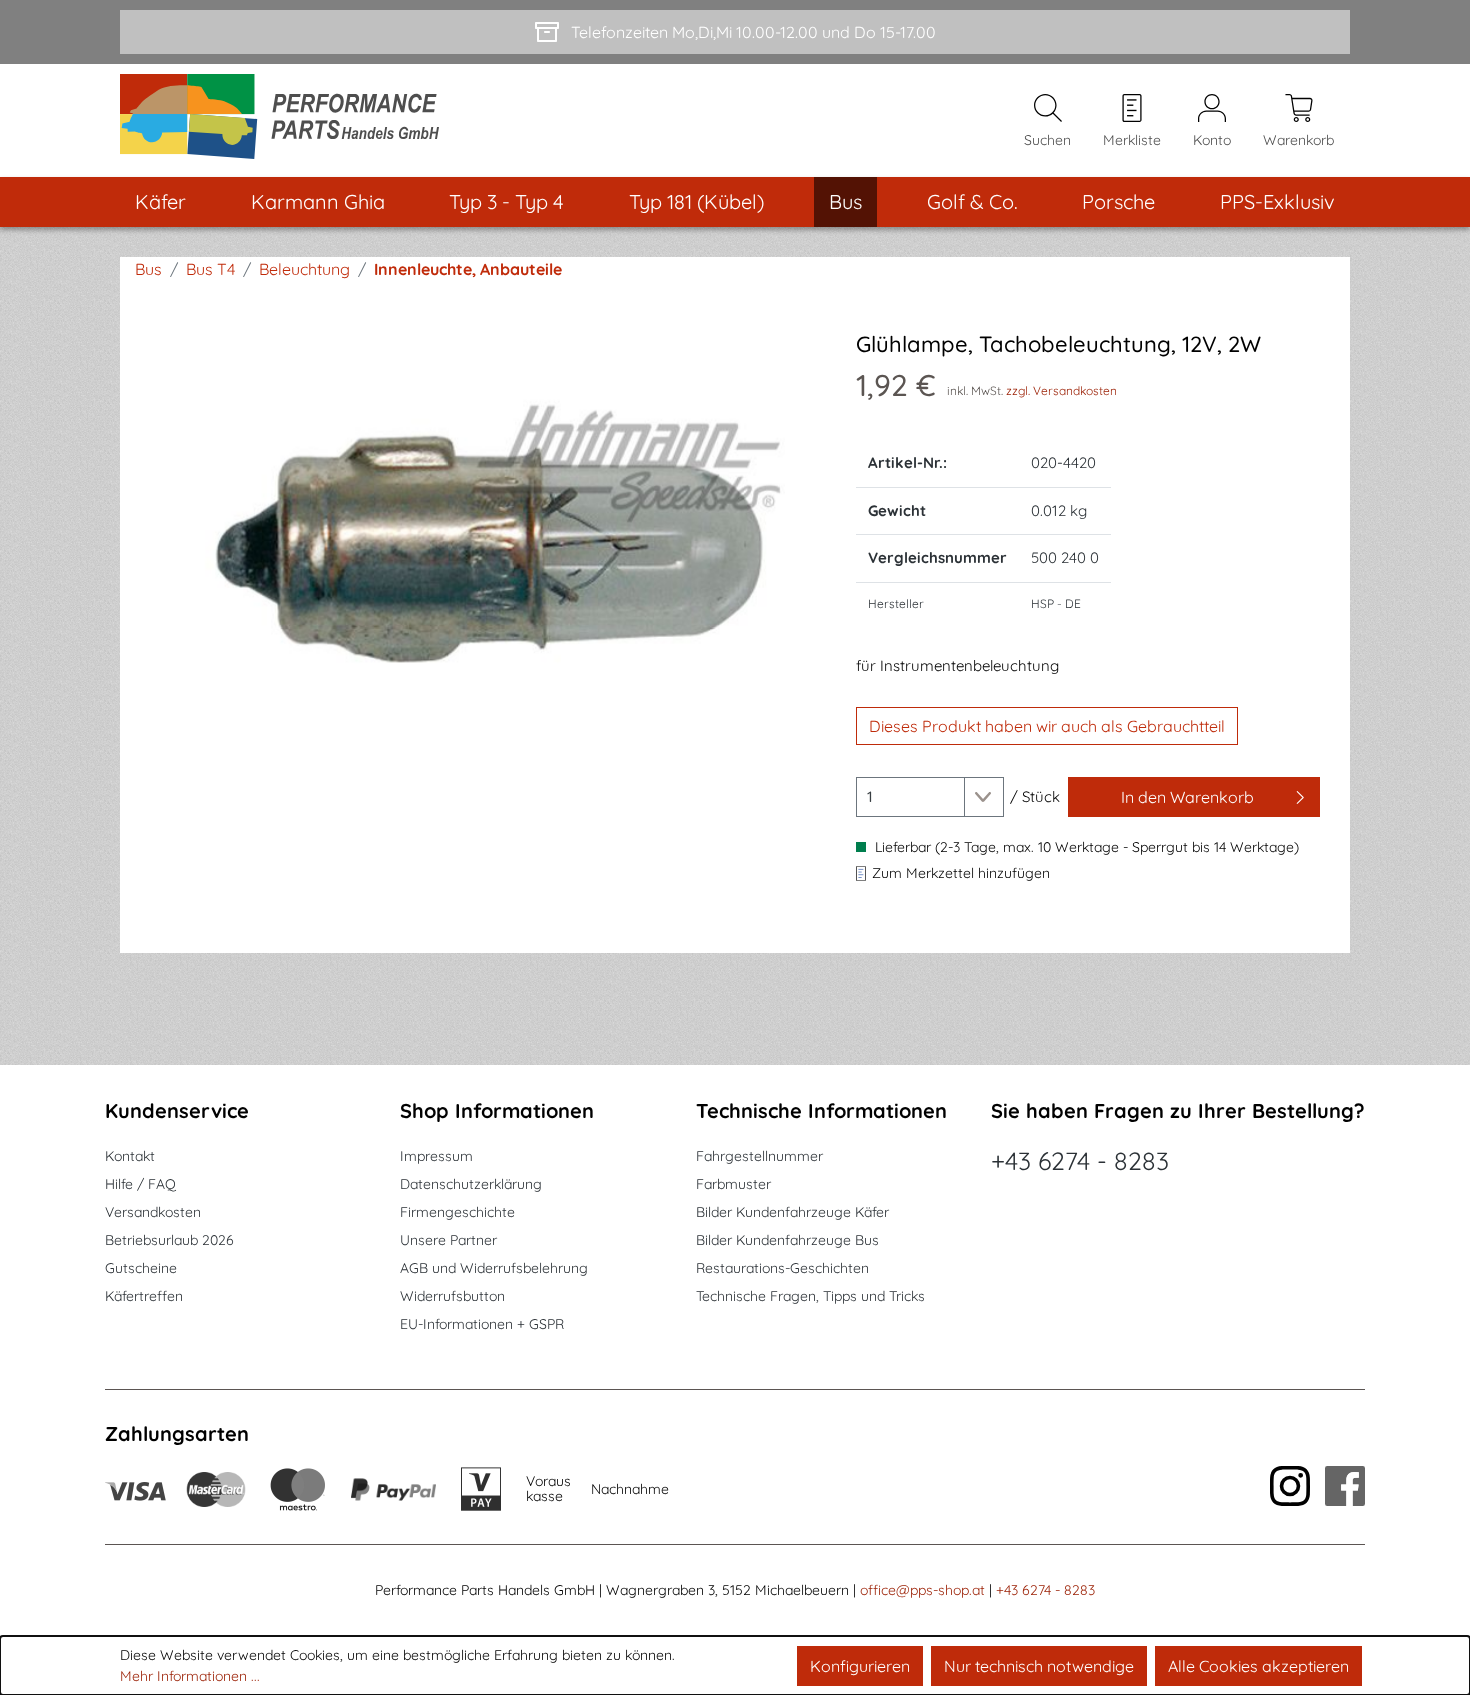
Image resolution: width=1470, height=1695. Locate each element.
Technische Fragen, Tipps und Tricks (810, 1296)
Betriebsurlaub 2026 (169, 1240)
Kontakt (130, 1156)
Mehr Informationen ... (190, 1676)
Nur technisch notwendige (1039, 1666)
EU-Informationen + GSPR (482, 1324)
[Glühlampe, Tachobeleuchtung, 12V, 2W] (482, 546)
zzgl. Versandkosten (1061, 390)
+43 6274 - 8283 (1080, 1160)
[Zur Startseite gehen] (286, 120)
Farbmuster (733, 1184)
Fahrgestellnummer (759, 1156)
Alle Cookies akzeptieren (1258, 1666)
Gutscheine (141, 1268)
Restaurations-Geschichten (782, 1268)
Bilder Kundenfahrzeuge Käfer (792, 1212)
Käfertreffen (144, 1296)
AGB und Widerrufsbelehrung (494, 1268)
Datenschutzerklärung (471, 1184)
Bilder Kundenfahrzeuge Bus (787, 1240)
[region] (483, 546)
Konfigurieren (860, 1666)
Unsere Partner (448, 1240)
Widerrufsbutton (452, 1296)
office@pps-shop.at (922, 1590)
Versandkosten (153, 1212)
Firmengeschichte (457, 1212)
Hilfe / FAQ (140, 1184)
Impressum (436, 1156)
